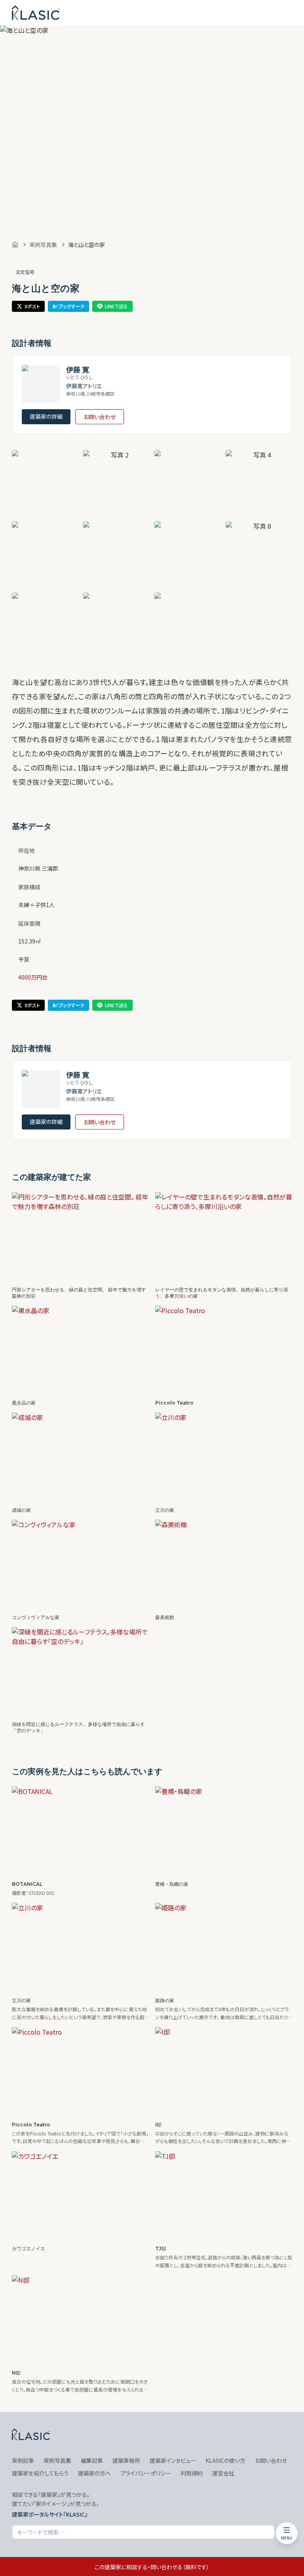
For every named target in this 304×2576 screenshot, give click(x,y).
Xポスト (32, 306)
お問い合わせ (100, 417)
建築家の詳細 (46, 416)
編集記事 (92, 2460)
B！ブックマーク (68, 306)
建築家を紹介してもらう (40, 2473)
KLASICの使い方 (225, 2460)
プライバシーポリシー (146, 2473)
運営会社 (223, 2473)
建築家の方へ (94, 2473)
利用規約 (192, 2473)
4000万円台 (33, 977)
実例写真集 (43, 245)
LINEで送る (116, 306)
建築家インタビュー (173, 2460)
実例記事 (23, 2460)
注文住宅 (25, 272)
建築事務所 (126, 2460)
